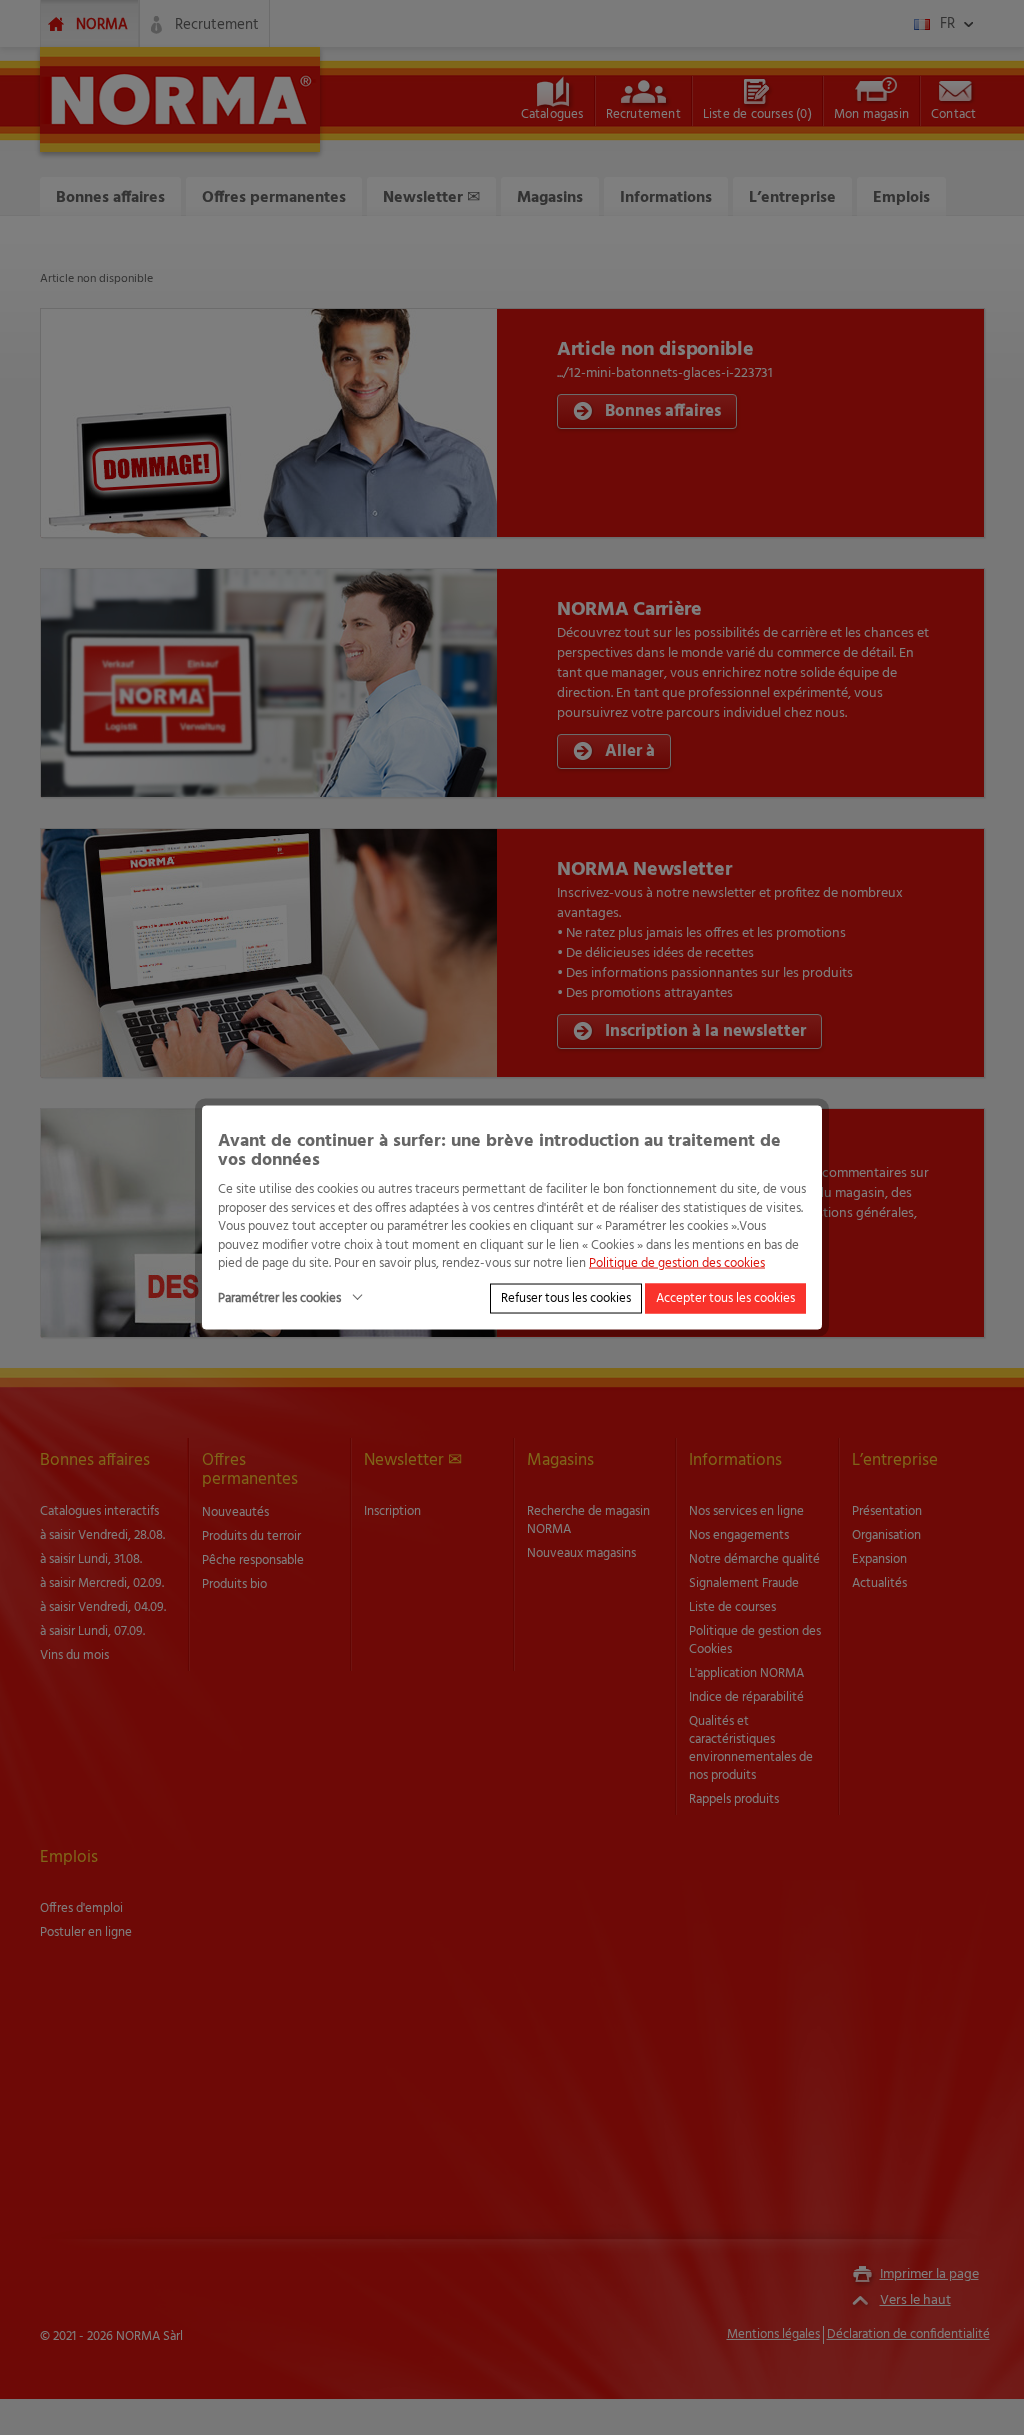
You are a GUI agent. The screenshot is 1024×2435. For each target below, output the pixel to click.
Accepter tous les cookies (725, 1297)
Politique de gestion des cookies (677, 1263)
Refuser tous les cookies (566, 1297)
